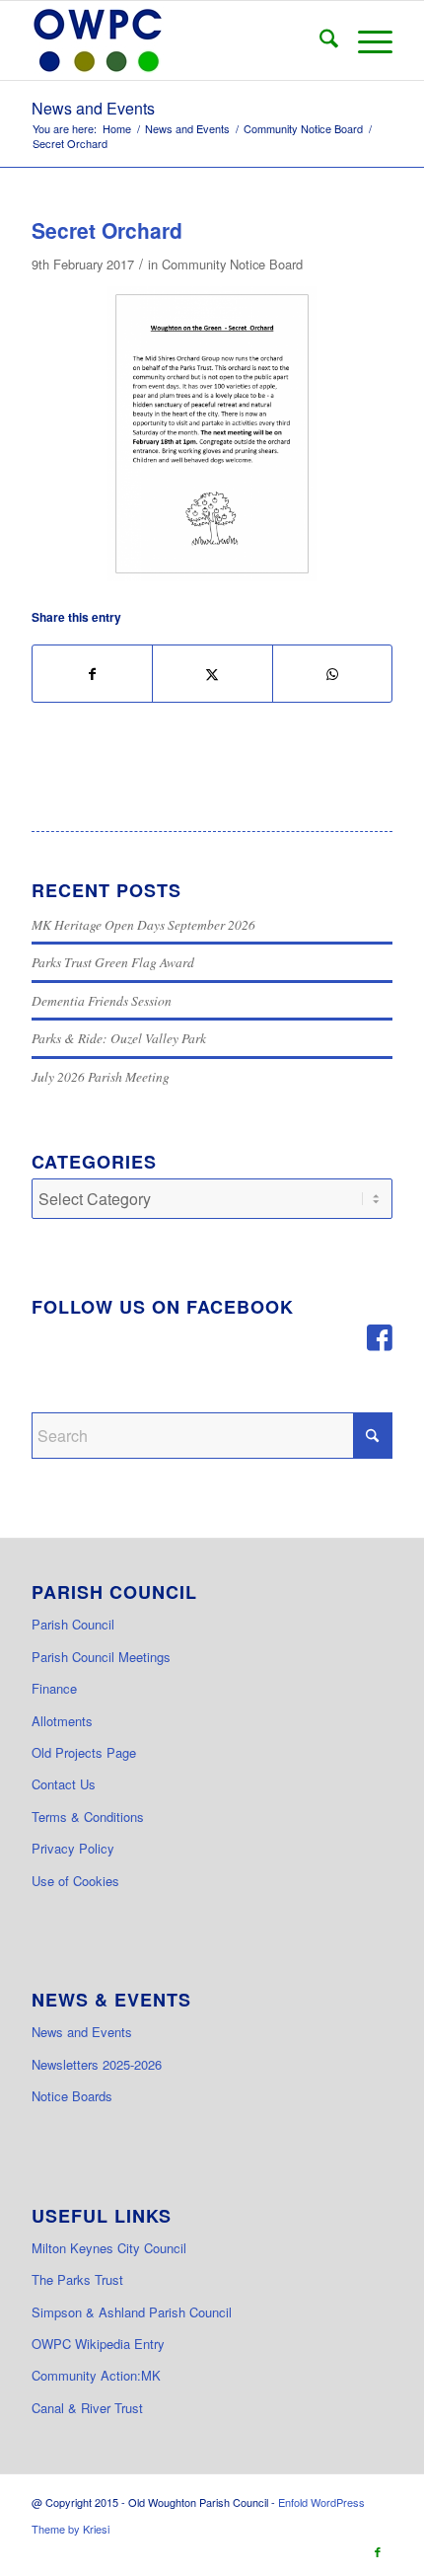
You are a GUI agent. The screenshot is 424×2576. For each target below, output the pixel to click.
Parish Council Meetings (101, 1657)
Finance (54, 1688)
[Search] (319, 40)
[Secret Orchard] (212, 434)
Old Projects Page (84, 1752)
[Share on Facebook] (92, 674)
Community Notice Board (232, 264)
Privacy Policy (73, 1848)
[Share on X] (212, 674)
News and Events (93, 108)
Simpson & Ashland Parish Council (132, 2312)
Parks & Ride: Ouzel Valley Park (119, 1038)
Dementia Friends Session (102, 1000)
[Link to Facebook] (378, 2551)
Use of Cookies (75, 1881)
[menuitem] (319, 40)
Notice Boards (72, 2096)
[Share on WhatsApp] (332, 674)
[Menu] (365, 40)
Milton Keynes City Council (109, 2248)
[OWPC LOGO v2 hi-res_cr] (176, 40)
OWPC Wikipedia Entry (98, 2344)
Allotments (62, 1721)
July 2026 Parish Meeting (101, 1076)
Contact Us (64, 1784)
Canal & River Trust (87, 2408)
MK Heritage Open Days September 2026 (143, 924)
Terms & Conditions (88, 1817)
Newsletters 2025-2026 (97, 2064)
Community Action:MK (96, 2375)
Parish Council (73, 1624)
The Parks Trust (77, 2279)
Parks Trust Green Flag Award (113, 962)
